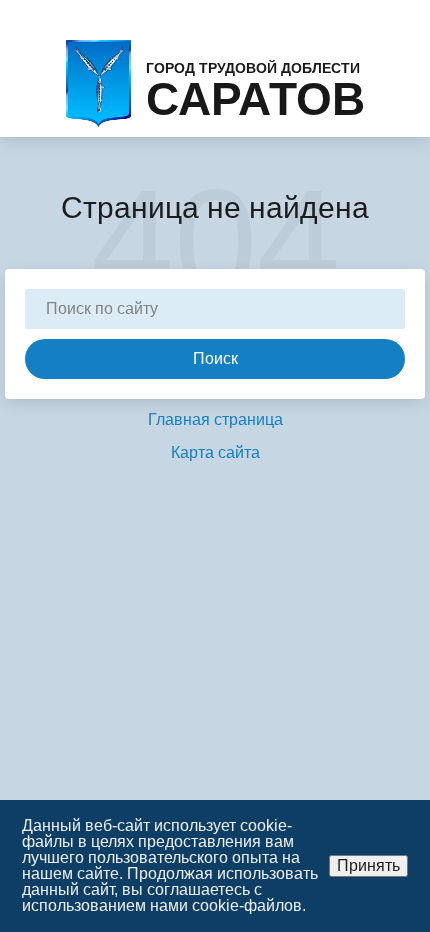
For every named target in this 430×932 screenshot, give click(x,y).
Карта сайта (215, 452)
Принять (368, 865)
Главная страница (215, 419)
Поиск (215, 358)
